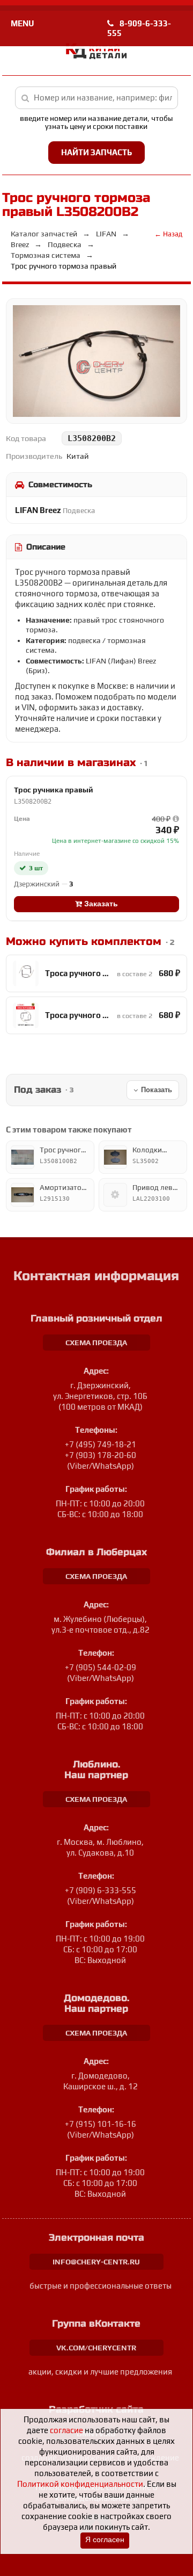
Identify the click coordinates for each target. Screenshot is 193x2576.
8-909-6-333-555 (139, 28)
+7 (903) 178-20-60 (101, 1455)
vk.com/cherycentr (96, 2348)
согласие (66, 2430)
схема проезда (96, 1343)
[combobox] (97, 98)
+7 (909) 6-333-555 (101, 1890)
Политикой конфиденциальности (80, 2484)
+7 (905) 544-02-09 (101, 1667)
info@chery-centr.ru (96, 2262)
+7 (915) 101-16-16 (101, 2124)
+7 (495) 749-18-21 (101, 1444)
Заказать (100, 904)
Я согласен (105, 2540)
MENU (22, 23)
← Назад (168, 234)
